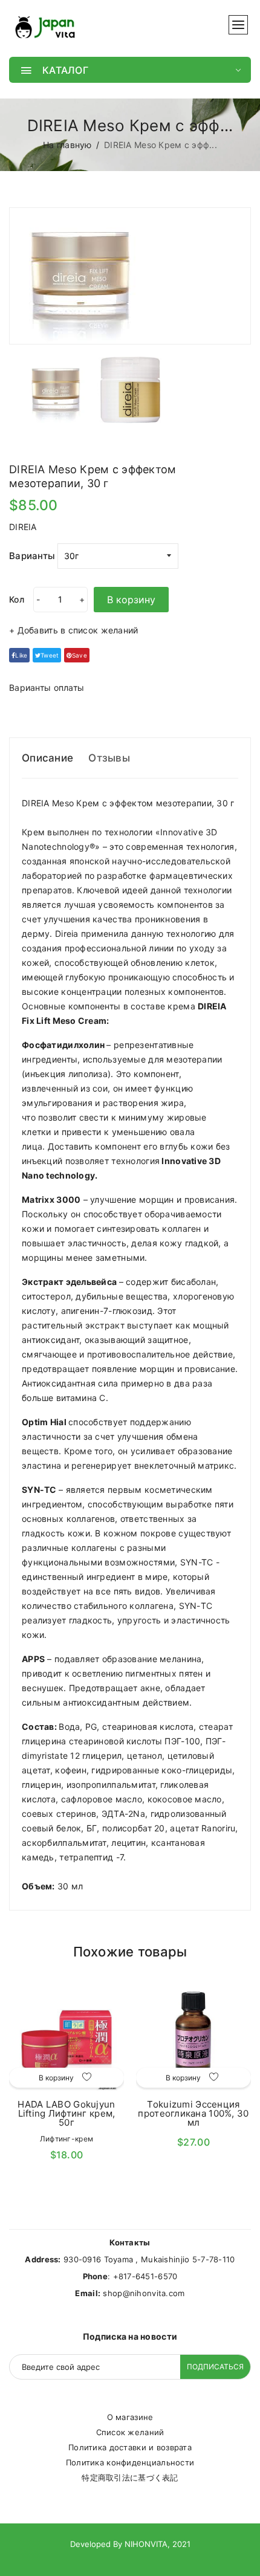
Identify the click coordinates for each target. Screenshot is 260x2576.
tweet (50, 655)
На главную (67, 145)
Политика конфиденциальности (130, 2462)
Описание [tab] (47, 758)
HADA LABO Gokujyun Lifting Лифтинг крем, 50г (66, 2113)
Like (21, 655)
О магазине (130, 2417)
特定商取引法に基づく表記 (130, 2477)
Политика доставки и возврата (130, 2447)
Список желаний (130, 2432)
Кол (17, 599)
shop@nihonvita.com (144, 2293)
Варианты (32, 556)
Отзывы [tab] (109, 758)
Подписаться (215, 2367)
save (80, 655)
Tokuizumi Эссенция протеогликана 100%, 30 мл (193, 2113)
